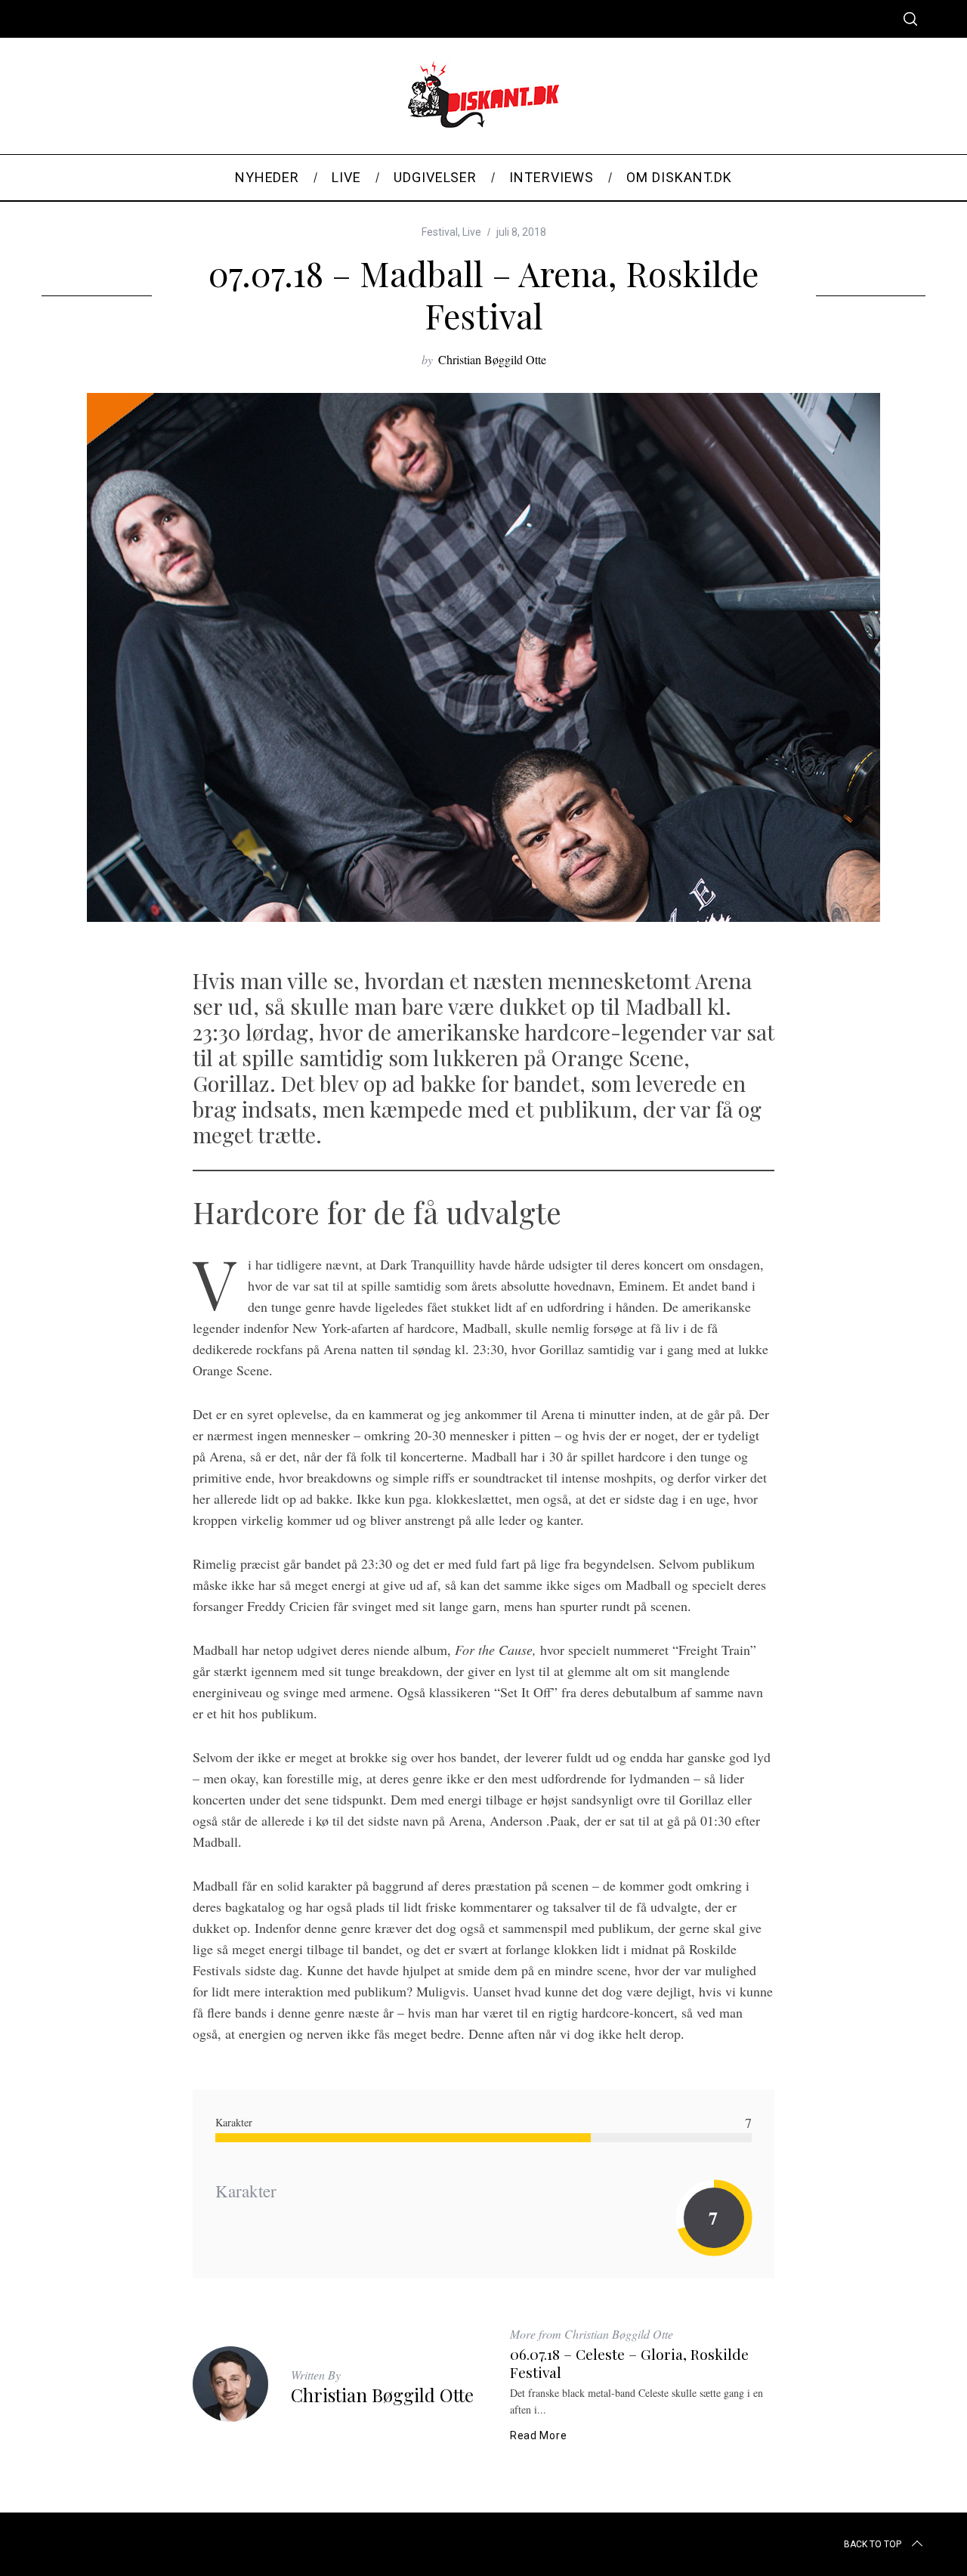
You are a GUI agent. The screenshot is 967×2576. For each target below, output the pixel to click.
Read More (538, 2435)
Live (472, 232)
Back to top (873, 2544)
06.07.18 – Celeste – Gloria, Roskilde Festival (629, 2363)
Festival (440, 232)
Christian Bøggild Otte (492, 359)
